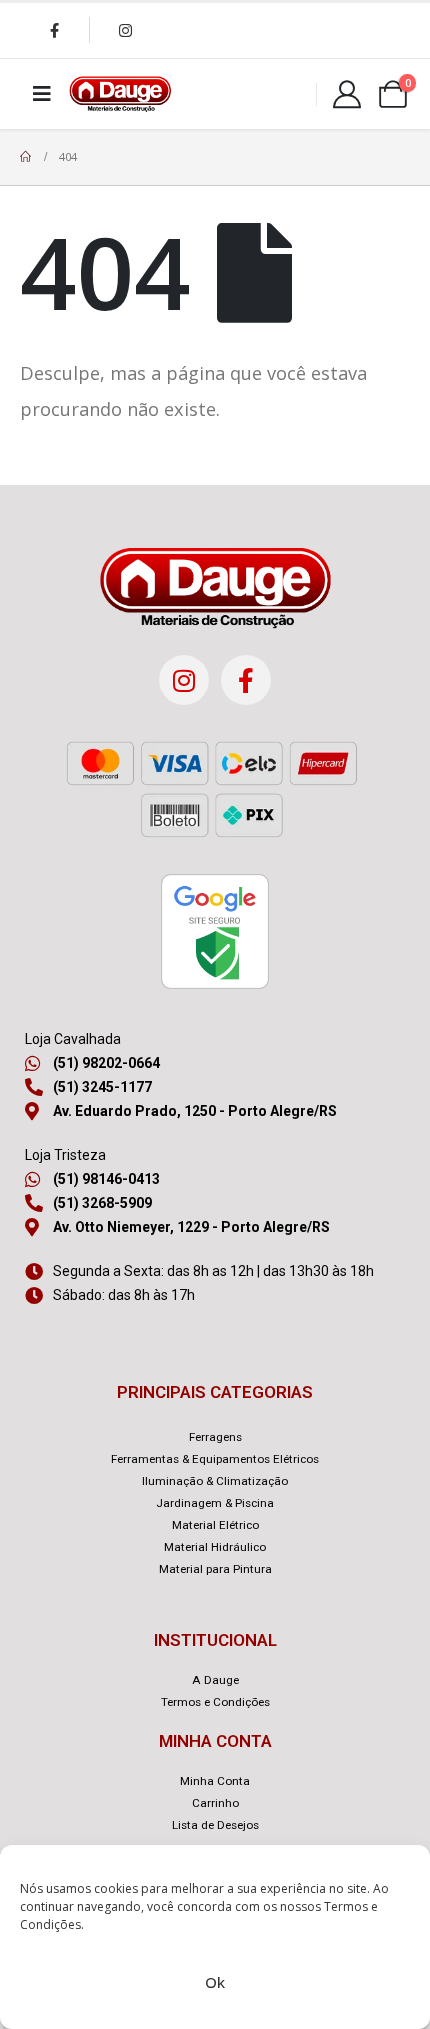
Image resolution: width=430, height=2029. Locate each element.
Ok (215, 1982)
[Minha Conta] (347, 94)
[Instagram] (125, 30)
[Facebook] (54, 30)
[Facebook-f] (246, 680)
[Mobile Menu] (42, 94)
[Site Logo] (120, 94)
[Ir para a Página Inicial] (25, 157)
